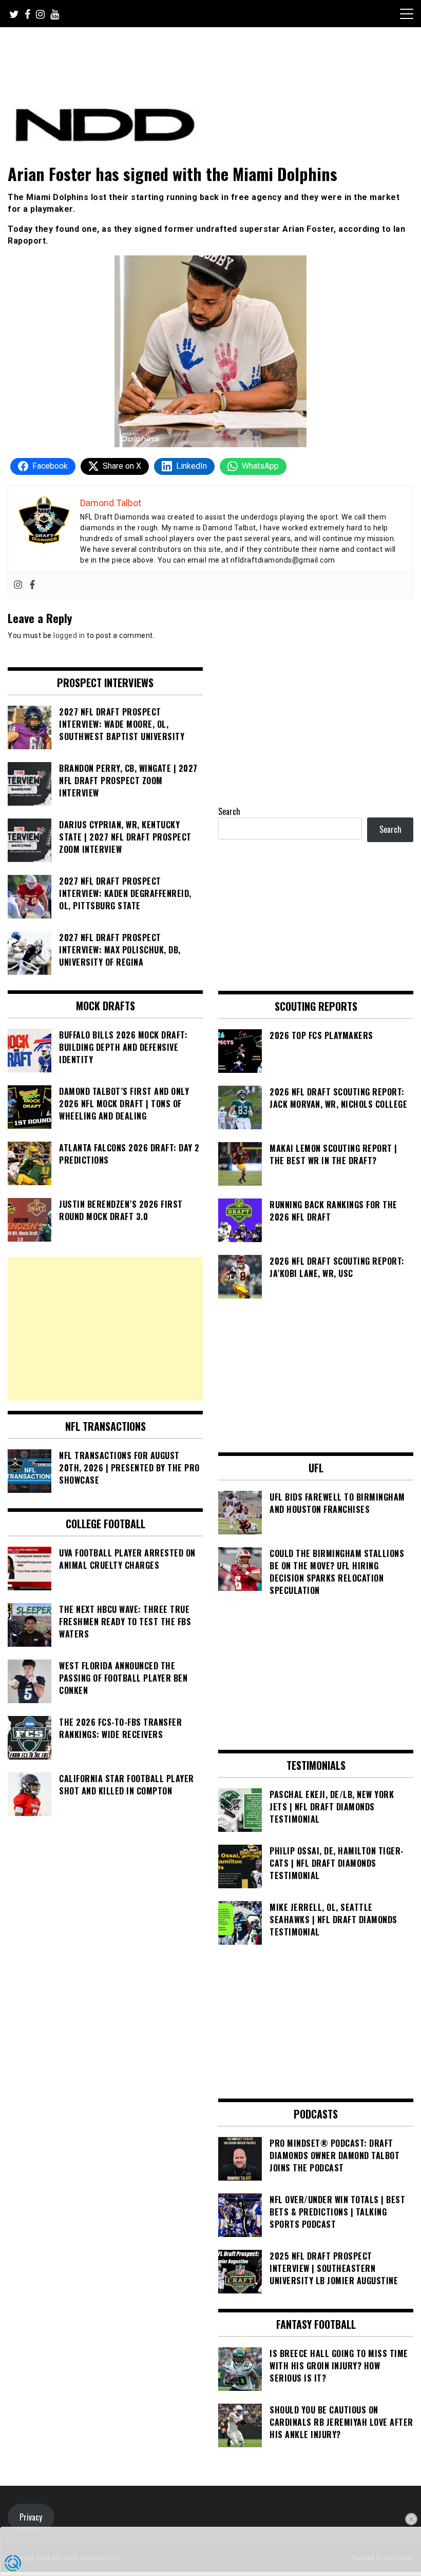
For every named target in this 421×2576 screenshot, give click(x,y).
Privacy (31, 2517)
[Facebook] (32, 585)
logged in (69, 635)
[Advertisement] (105, 1329)
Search (229, 811)
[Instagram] (18, 585)
